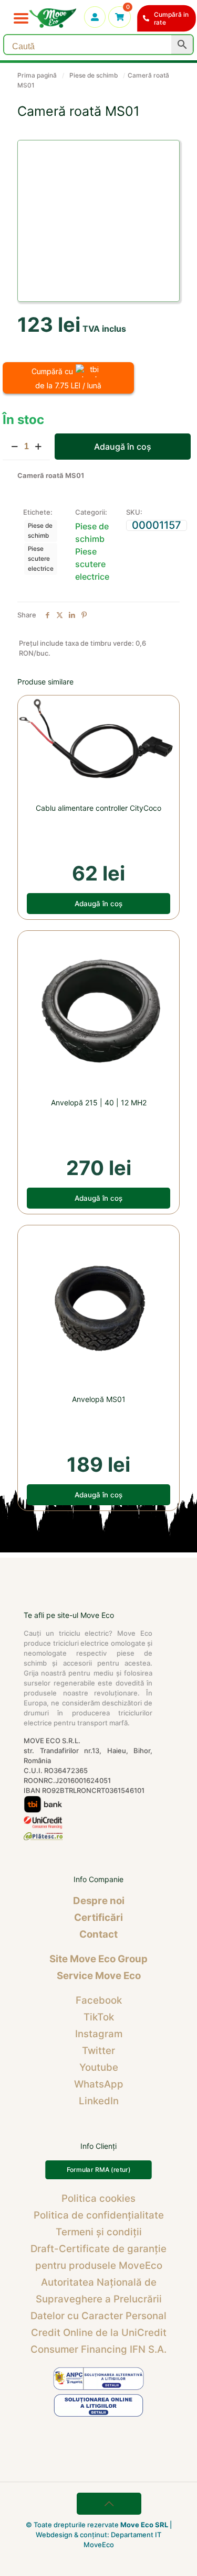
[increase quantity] (38, 447)
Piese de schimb (94, 75)
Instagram (99, 2034)
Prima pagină (37, 75)
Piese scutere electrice (41, 559)
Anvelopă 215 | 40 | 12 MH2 (99, 1102)
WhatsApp (99, 2084)
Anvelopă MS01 (99, 1399)
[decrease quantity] (14, 447)
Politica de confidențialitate (99, 2215)
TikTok (99, 2017)
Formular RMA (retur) (99, 2169)
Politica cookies (98, 2198)
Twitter (98, 2051)
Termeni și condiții (99, 2232)
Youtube (99, 2067)
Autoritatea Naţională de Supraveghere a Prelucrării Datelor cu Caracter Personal (98, 2299)
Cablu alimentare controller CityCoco (98, 808)
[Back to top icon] (109, 2504)
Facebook (99, 2000)
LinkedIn (99, 2101)
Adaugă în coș (123, 447)
